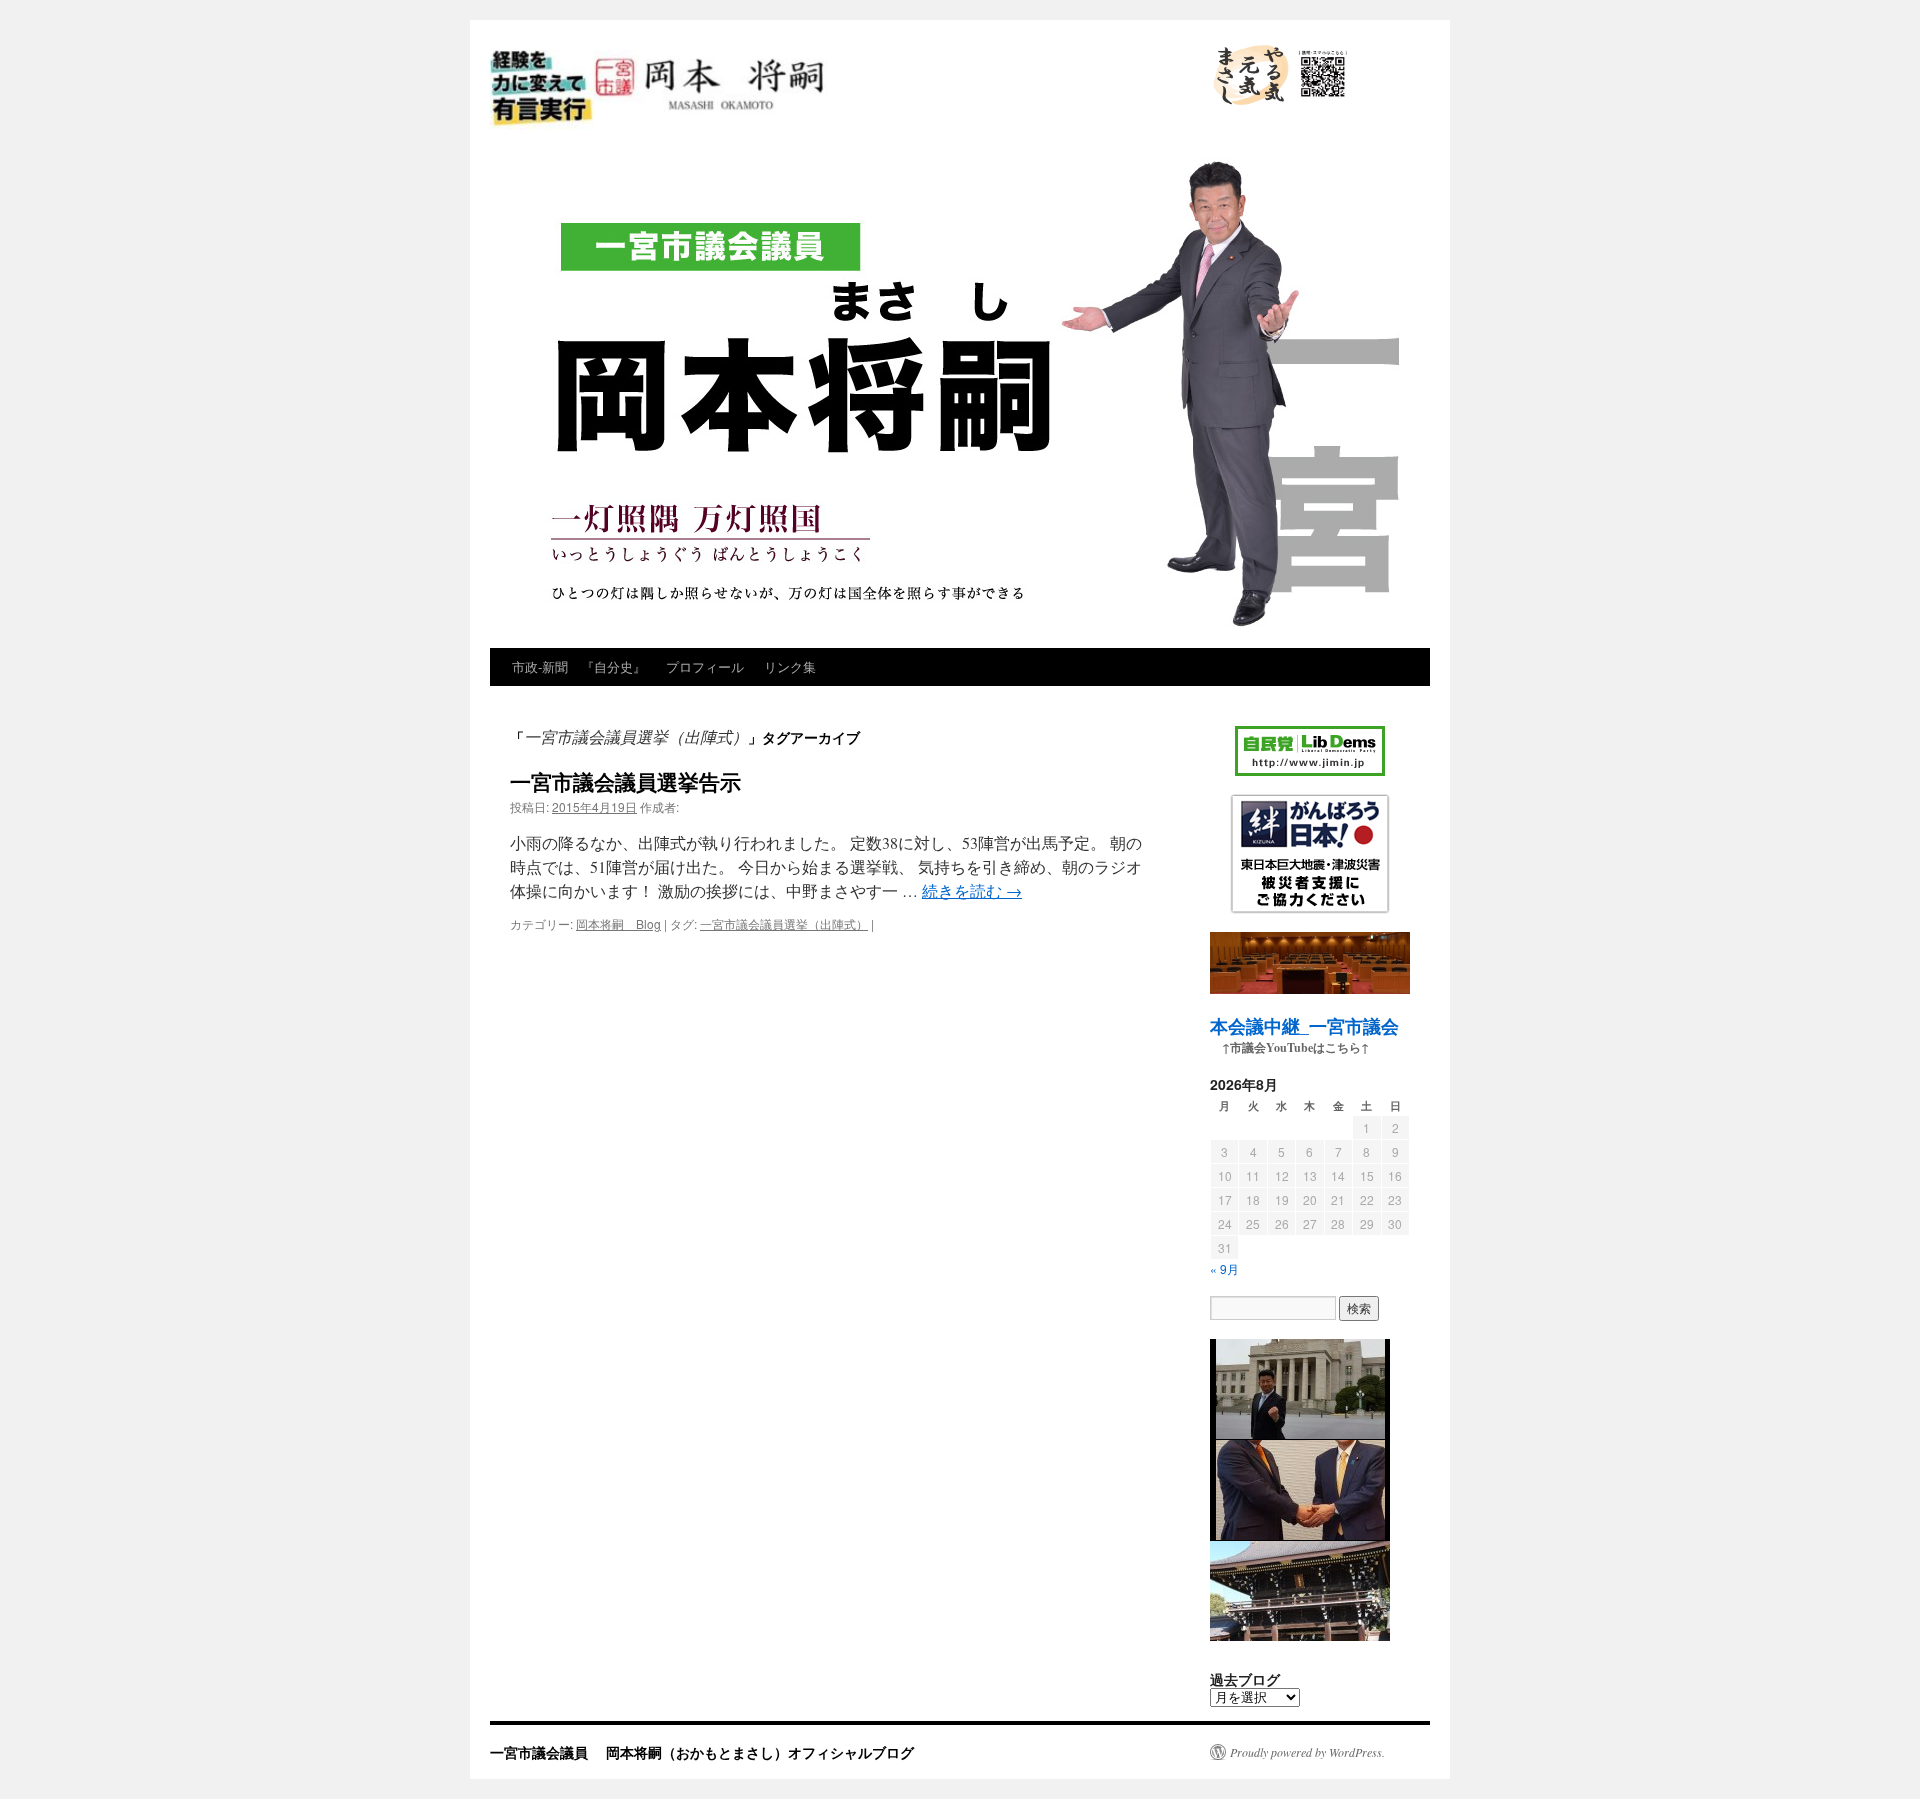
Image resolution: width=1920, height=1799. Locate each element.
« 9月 (1224, 1268)
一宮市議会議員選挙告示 (625, 781)
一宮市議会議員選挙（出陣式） (784, 923)
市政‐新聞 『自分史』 (579, 666)
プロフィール (705, 666)
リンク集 (790, 666)
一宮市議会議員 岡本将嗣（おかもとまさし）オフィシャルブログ (828, 128)
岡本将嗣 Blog (618, 923)
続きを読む (972, 890)
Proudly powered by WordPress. (1307, 1752)
